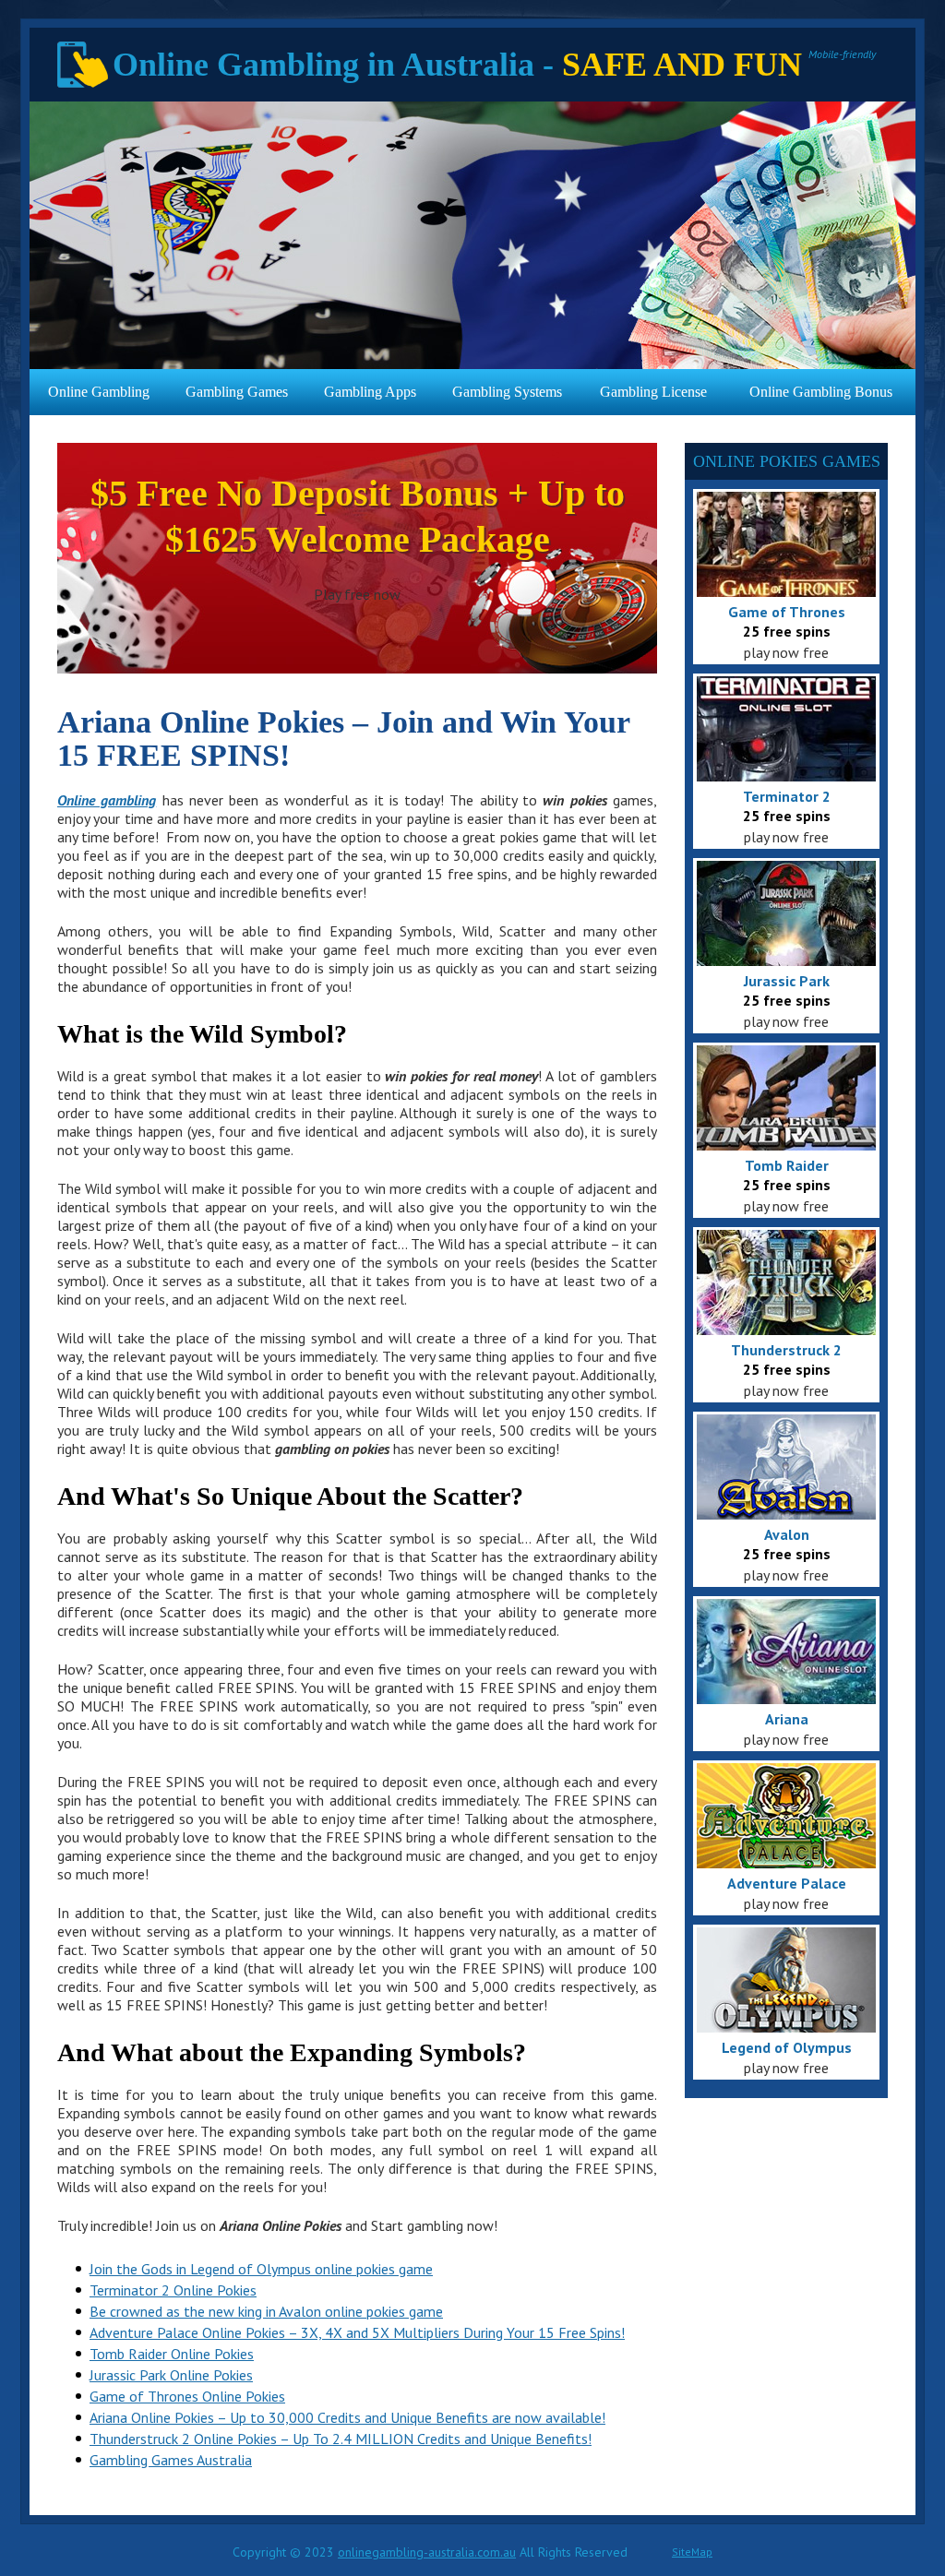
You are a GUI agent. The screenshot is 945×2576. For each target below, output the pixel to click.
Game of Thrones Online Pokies (187, 2396)
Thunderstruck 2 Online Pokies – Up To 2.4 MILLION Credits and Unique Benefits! (341, 2439)
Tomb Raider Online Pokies (172, 2354)
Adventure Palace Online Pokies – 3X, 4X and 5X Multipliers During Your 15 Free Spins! (357, 2332)
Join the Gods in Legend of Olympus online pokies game (261, 2269)
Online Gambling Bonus (821, 392)
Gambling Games (237, 392)
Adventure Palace (787, 1883)
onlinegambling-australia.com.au (427, 2552)
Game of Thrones (787, 612)
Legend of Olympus (787, 2047)
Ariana (787, 1719)
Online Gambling (99, 392)
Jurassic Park (787, 981)
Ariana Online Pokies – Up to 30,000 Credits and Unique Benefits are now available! (347, 2417)
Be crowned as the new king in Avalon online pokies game (266, 2311)
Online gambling (107, 800)
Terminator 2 (787, 796)
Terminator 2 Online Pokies (173, 2290)
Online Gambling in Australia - (457, 65)
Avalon (787, 1534)
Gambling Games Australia (171, 2460)
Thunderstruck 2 (786, 1350)
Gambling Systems (507, 392)
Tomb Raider (787, 1165)
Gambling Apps (370, 392)
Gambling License (653, 392)
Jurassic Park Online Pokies (171, 2375)
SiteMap (692, 2552)
